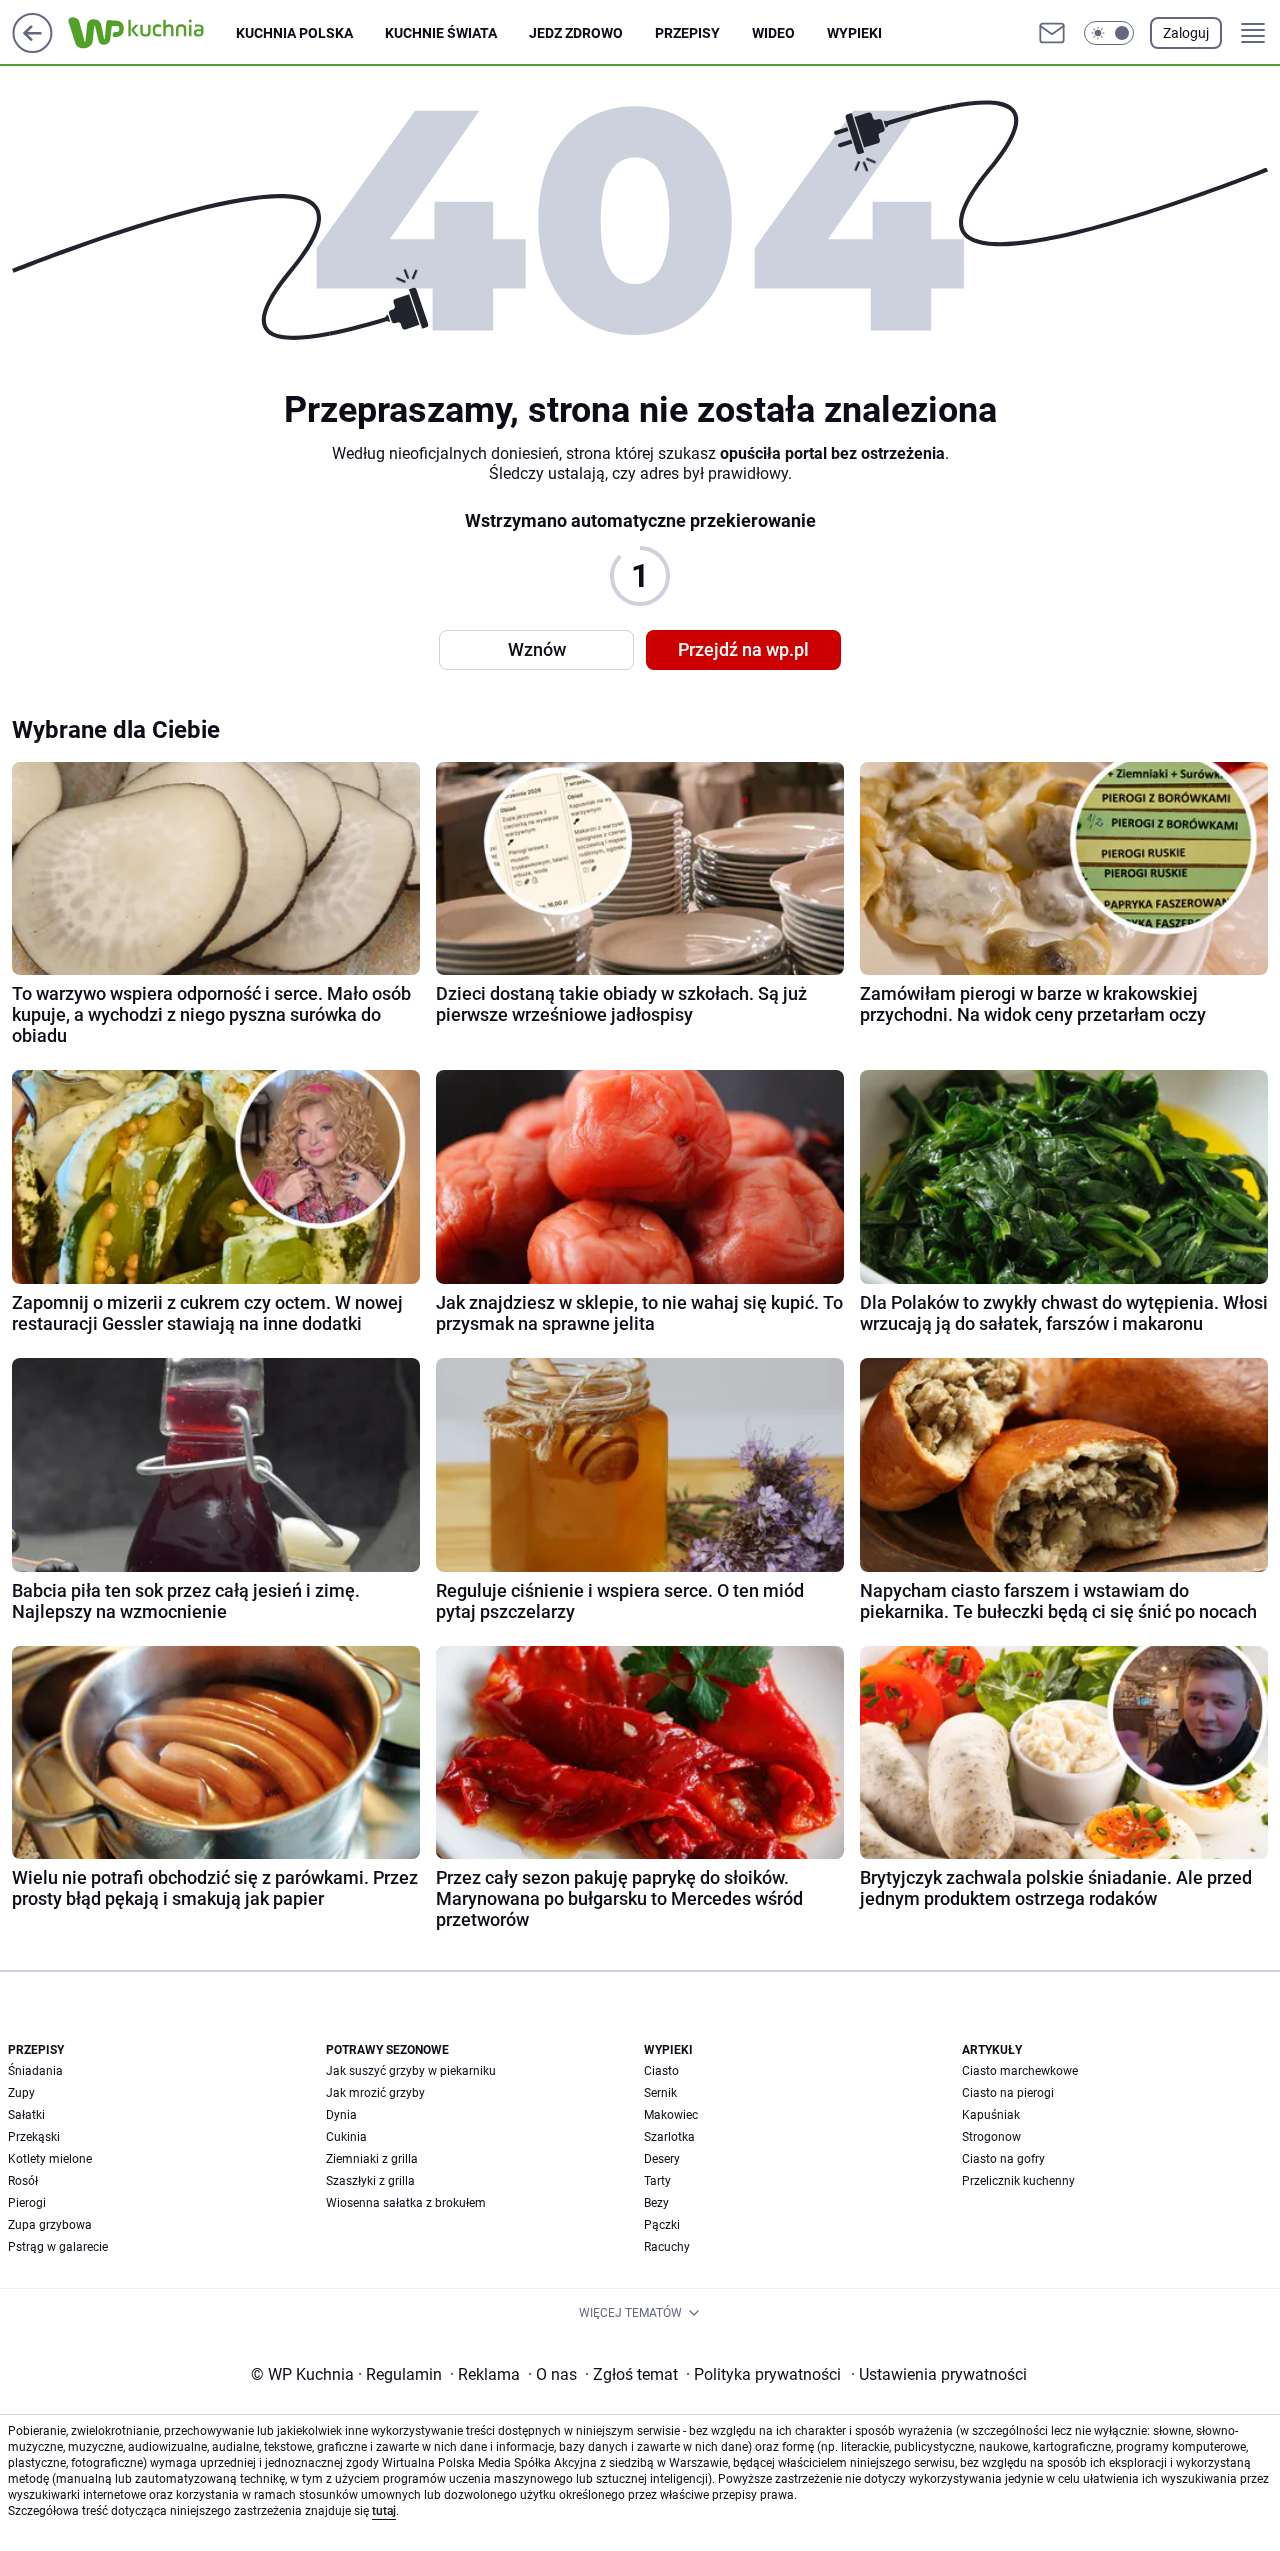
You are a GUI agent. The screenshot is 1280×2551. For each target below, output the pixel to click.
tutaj (384, 2511)
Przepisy (687, 33)
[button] (1109, 33)
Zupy (21, 2093)
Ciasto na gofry (1003, 2159)
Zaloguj (1186, 33)
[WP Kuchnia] (152, 33)
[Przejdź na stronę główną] (32, 47)
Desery (662, 2159)
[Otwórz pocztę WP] (1052, 33)
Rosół (23, 2181)
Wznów (537, 649)
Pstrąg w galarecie (58, 2247)
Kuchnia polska (294, 33)
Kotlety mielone (50, 2159)
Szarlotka (669, 2137)
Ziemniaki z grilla (372, 2159)
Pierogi (27, 2203)
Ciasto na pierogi (1008, 2093)
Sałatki (26, 2115)
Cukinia (346, 2137)
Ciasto (661, 2071)
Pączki (662, 2225)
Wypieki (854, 33)
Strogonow (991, 2137)
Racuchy (667, 2247)
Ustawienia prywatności (939, 2374)
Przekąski (34, 2137)
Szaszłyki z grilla (370, 2181)
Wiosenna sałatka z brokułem (406, 2203)
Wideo (773, 33)
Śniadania (35, 2071)
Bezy (656, 2203)
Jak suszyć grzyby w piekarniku (411, 2071)
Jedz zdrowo (576, 33)
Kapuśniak (991, 2115)
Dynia (341, 2115)
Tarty (657, 2181)
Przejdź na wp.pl (743, 649)
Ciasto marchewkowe (1020, 2071)
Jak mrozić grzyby (375, 2093)
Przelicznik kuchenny (1018, 2181)
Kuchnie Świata (441, 33)
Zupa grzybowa (50, 2225)
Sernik (660, 2093)
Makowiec (671, 2115)
